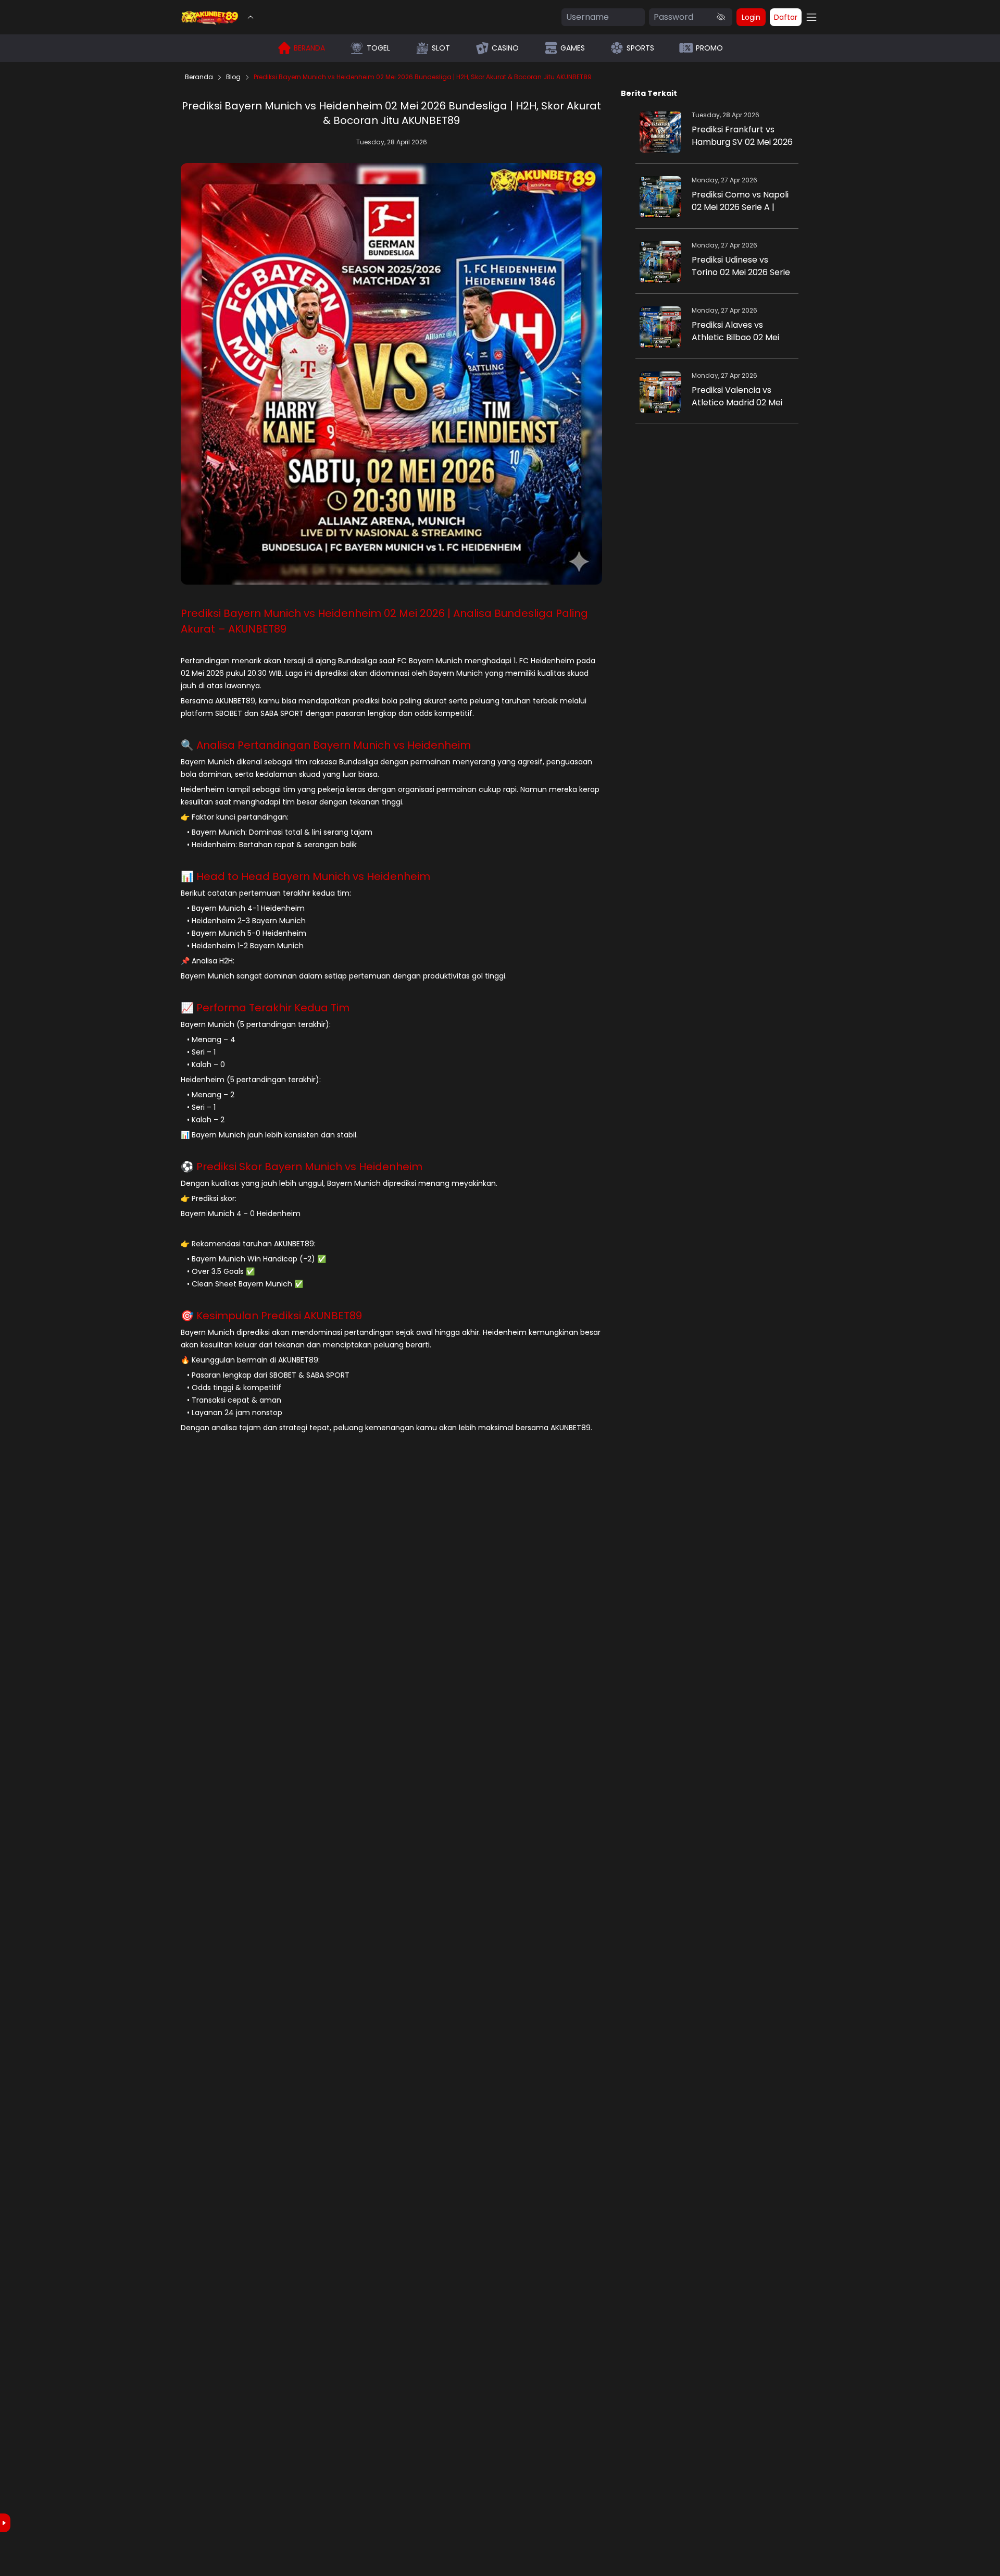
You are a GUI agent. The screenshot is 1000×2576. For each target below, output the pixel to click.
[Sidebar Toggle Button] (811, 17)
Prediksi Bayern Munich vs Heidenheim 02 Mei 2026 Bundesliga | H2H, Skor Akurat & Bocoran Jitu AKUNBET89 (423, 77)
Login (751, 17)
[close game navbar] (251, 17)
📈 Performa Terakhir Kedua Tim (265, 1008)
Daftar (786, 17)
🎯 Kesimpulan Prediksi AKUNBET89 (271, 1316)
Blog (233, 77)
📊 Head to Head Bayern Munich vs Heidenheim (305, 876)
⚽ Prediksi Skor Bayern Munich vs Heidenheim (302, 1167)
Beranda (199, 77)
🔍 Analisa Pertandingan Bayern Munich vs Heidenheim (326, 745)
